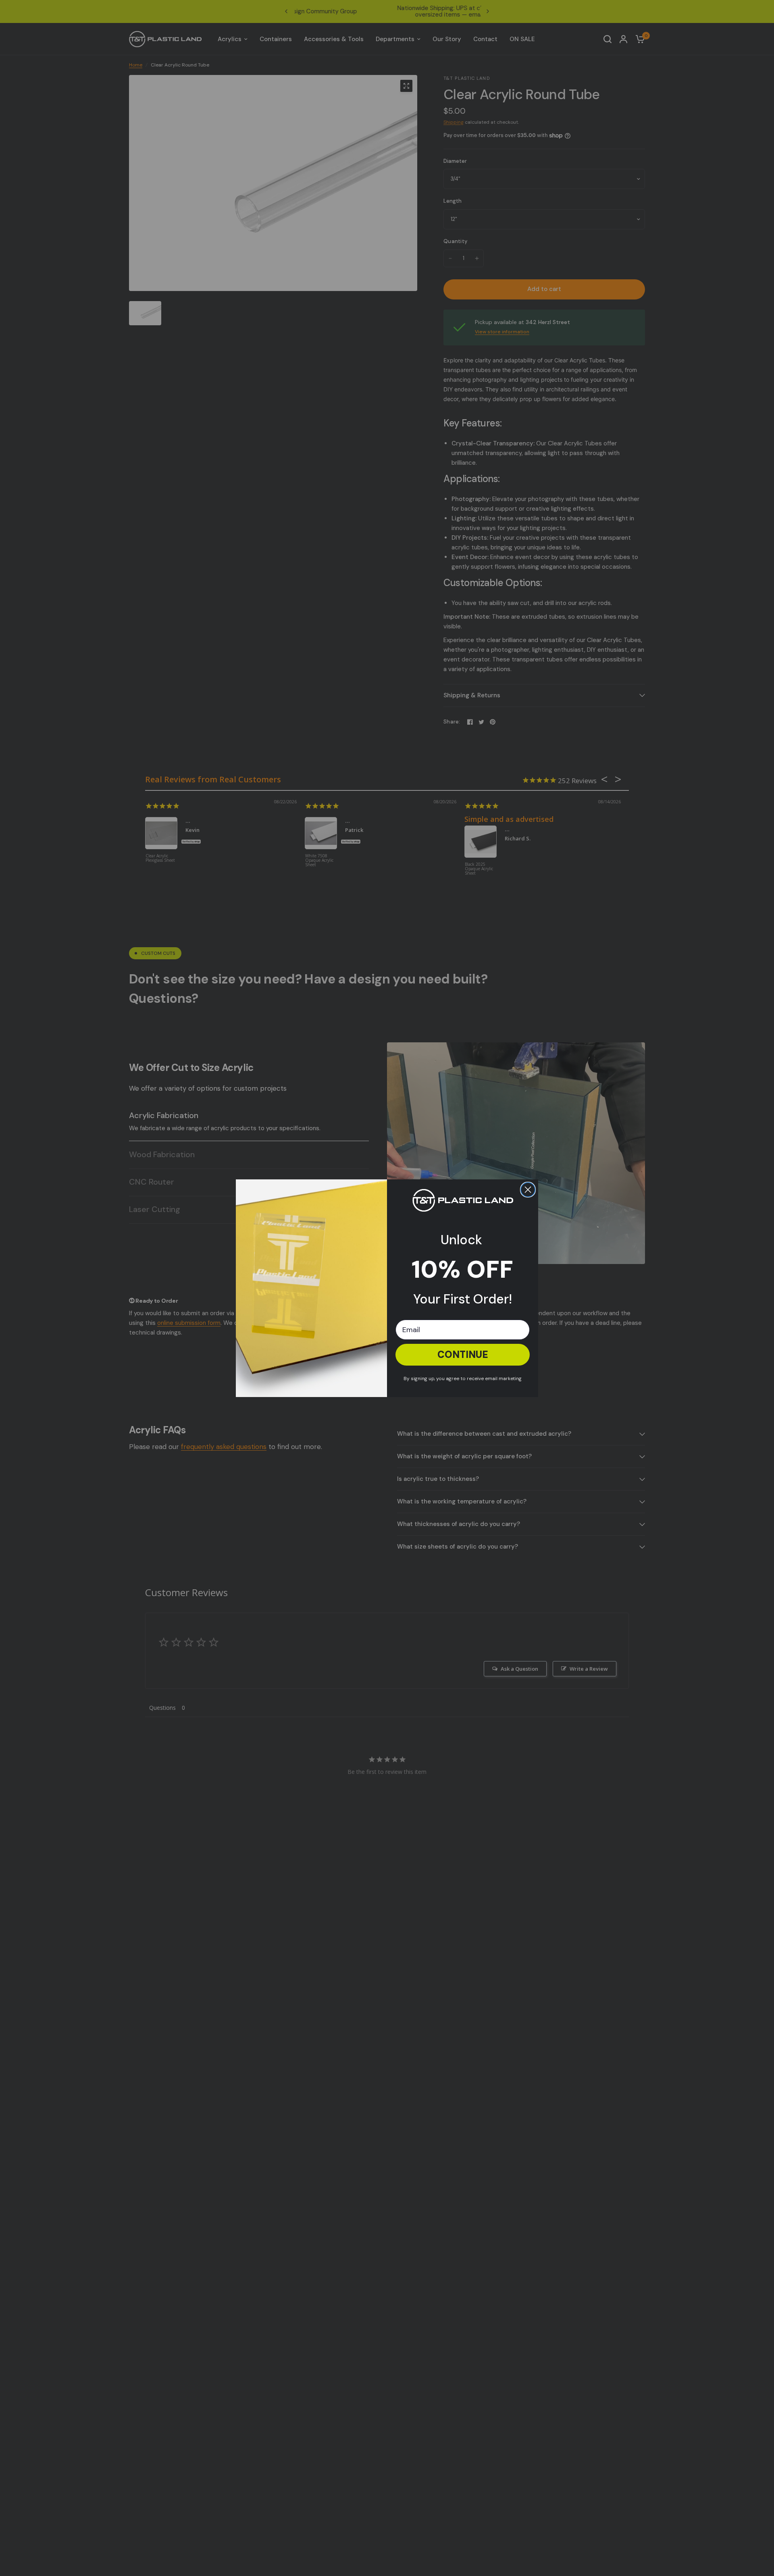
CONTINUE (463, 1355)
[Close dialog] (528, 1190)
